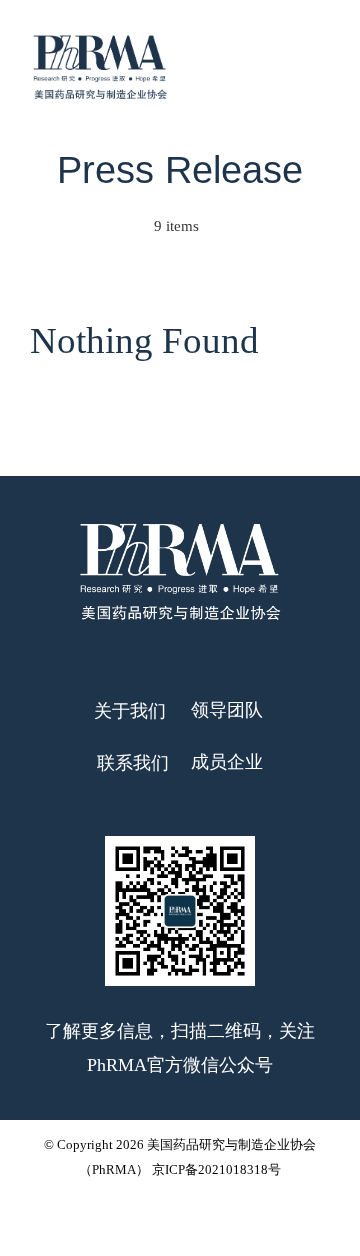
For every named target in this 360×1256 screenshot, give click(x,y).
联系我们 (133, 763)
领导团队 (227, 710)
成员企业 (227, 762)
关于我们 (132, 711)
